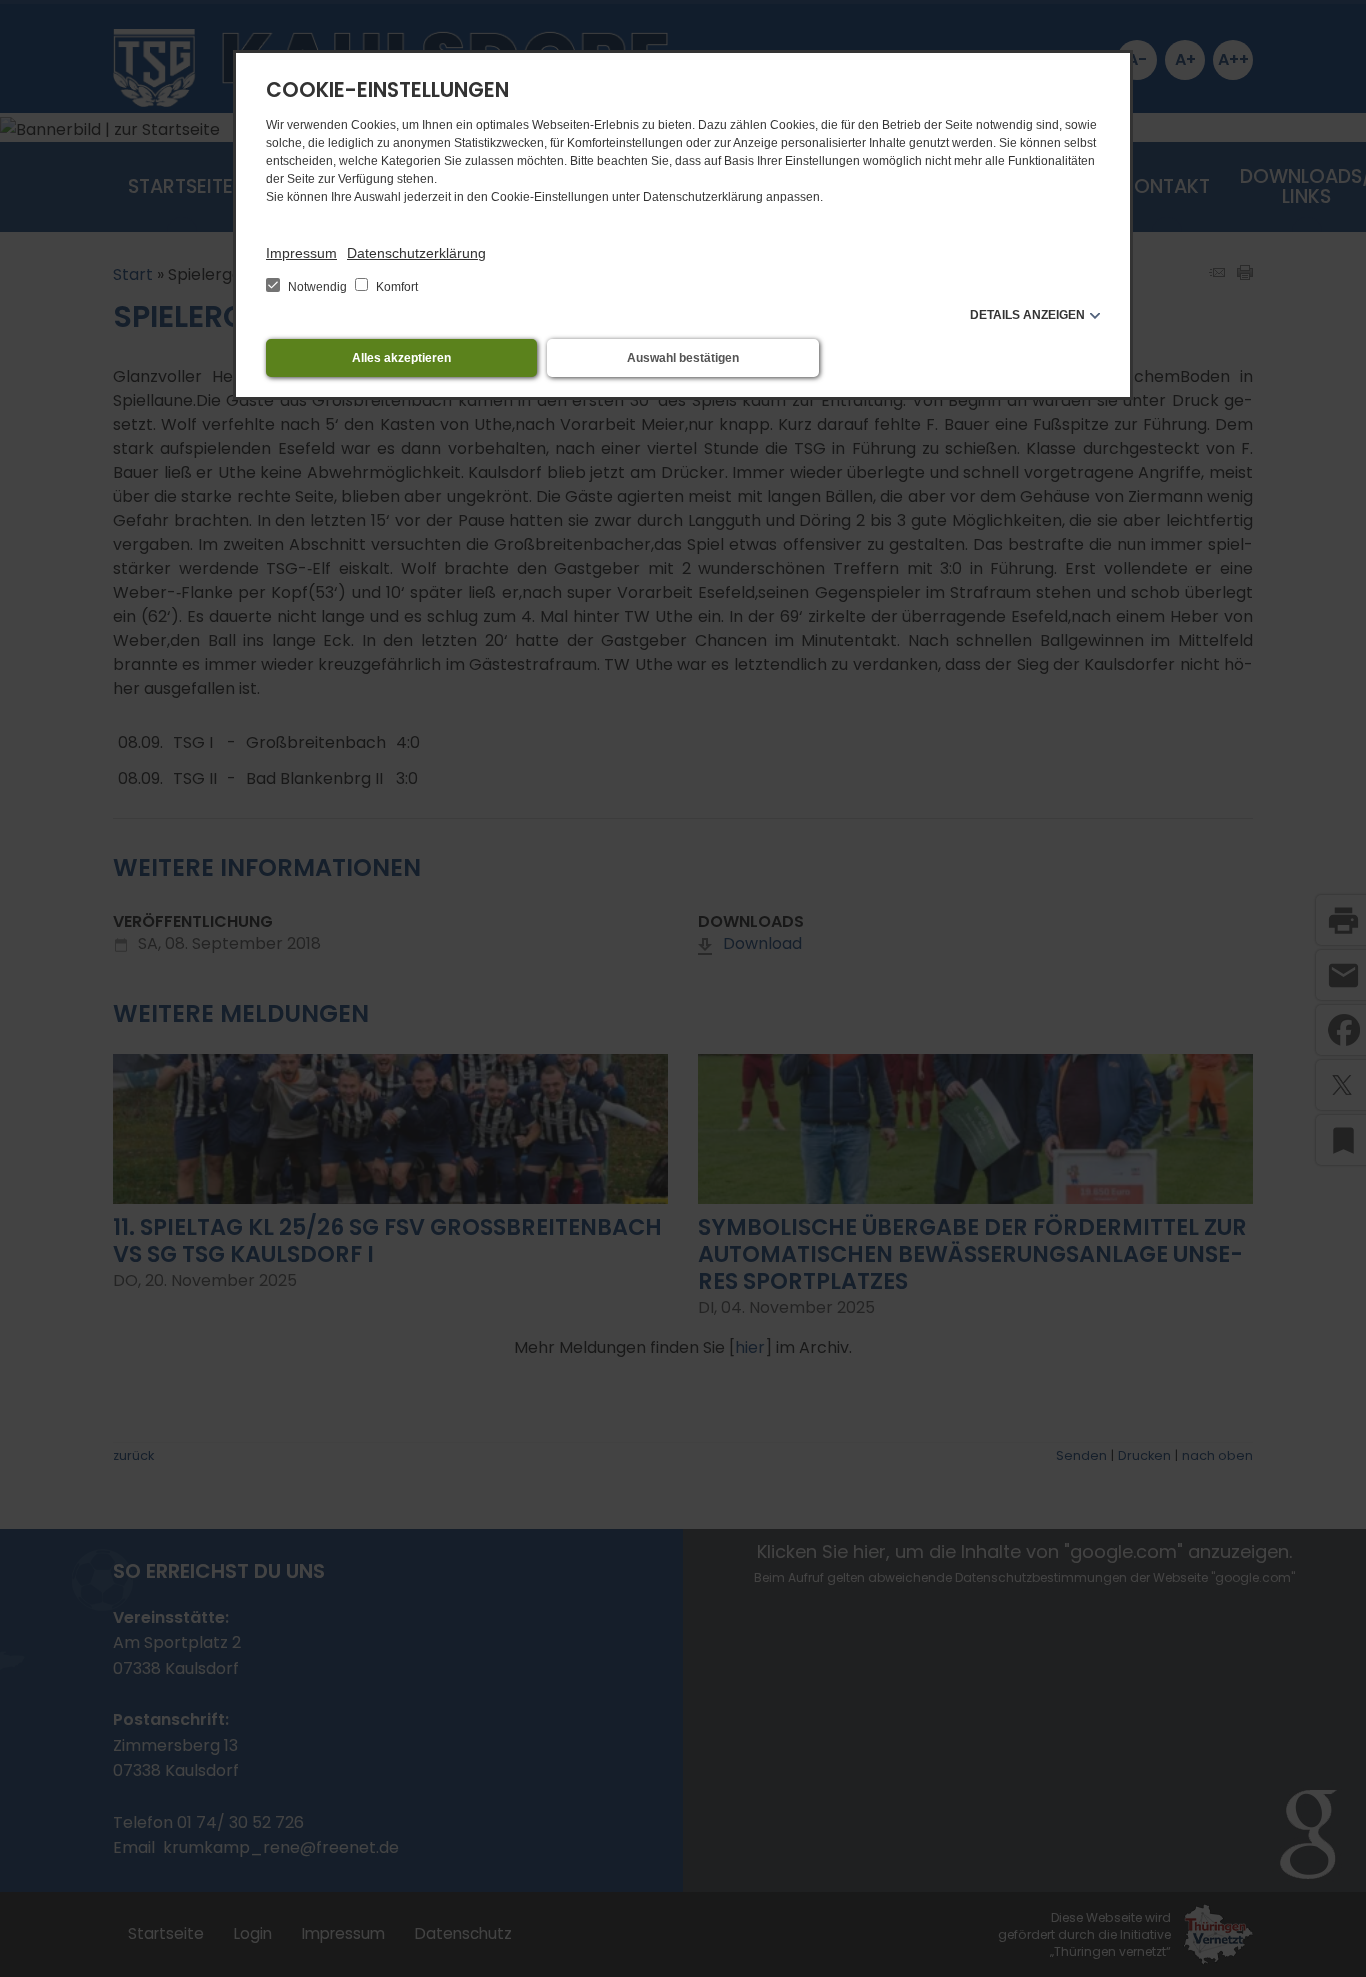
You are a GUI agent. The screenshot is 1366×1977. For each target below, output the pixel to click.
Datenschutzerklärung (416, 253)
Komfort (395, 287)
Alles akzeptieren (401, 358)
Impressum (301, 253)
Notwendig (317, 287)
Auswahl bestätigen (683, 358)
